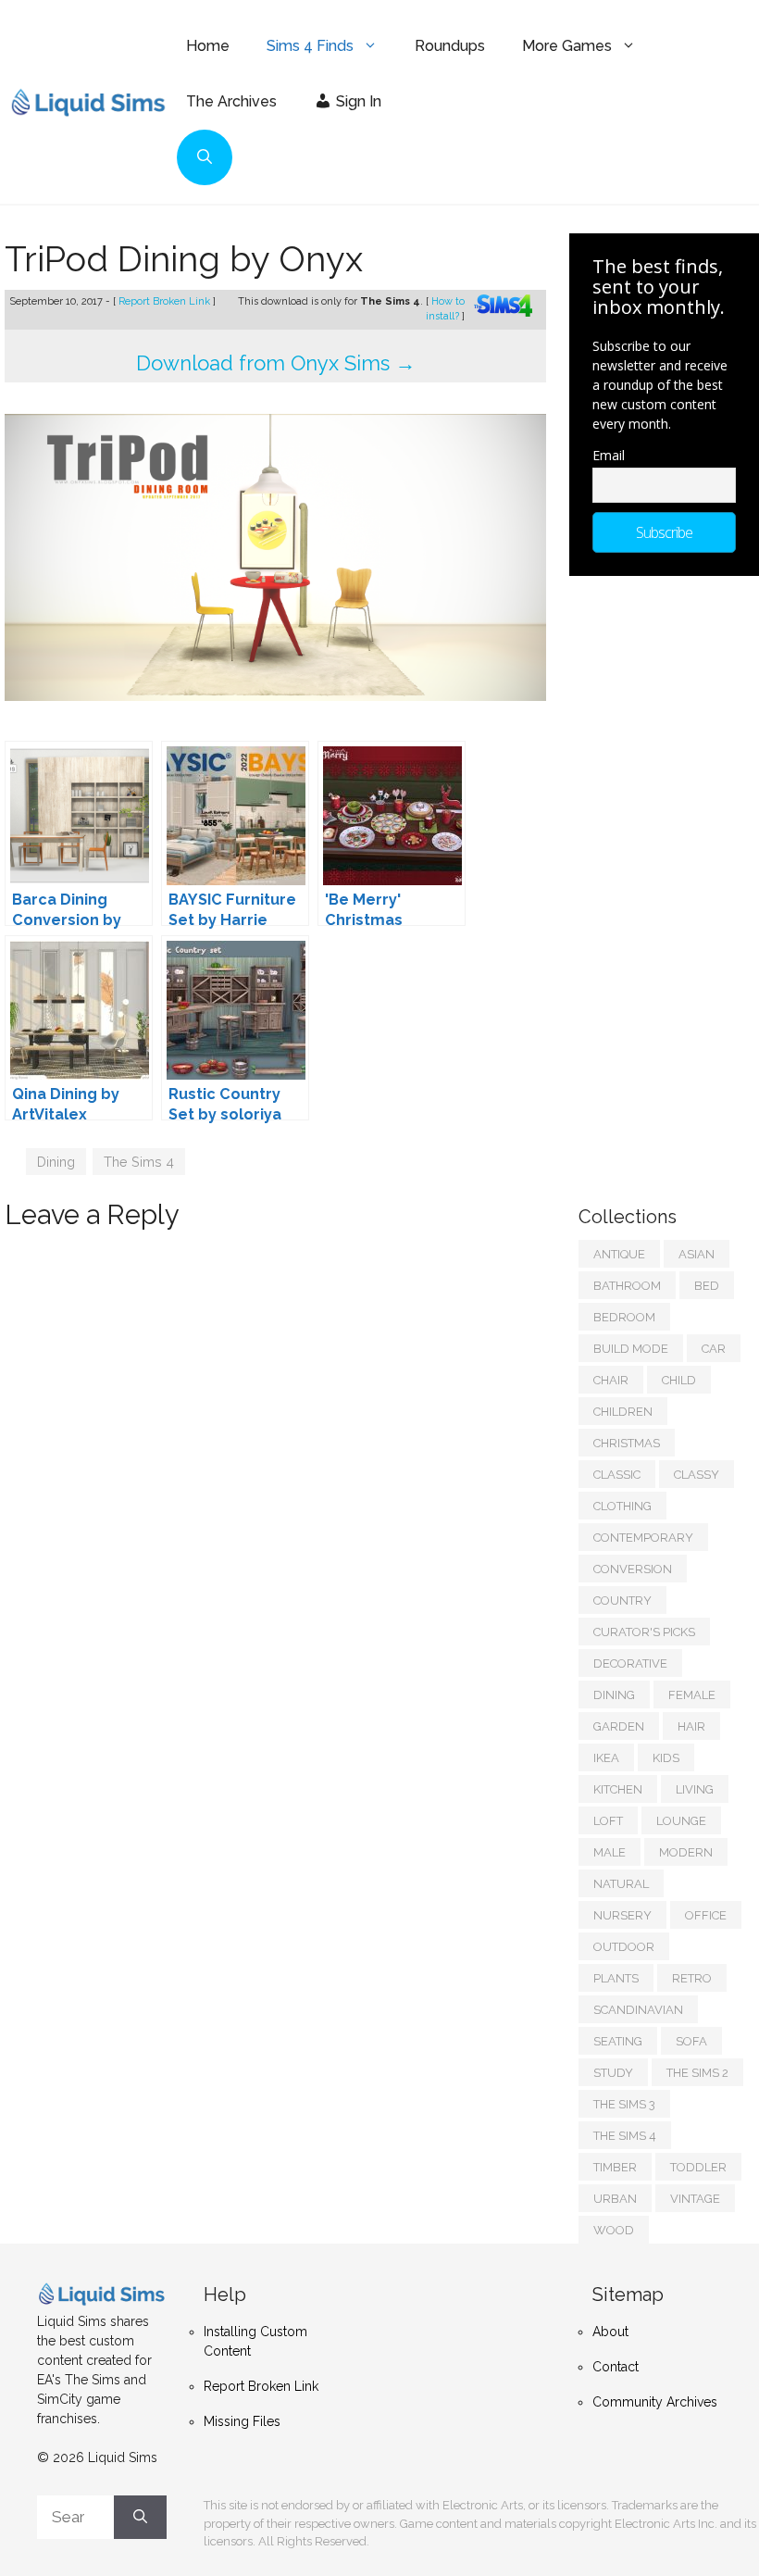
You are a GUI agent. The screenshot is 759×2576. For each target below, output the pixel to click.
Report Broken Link (166, 301)
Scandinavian (638, 2010)
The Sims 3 (624, 2104)
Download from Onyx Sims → (276, 363)
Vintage (695, 2199)
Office (706, 1915)
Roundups (450, 46)
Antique (619, 1254)
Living (695, 1789)
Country (622, 1601)
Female (692, 1695)
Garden (619, 1726)
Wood (614, 2230)
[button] (205, 157)
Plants (616, 1978)
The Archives (231, 101)
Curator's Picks (644, 1632)
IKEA (606, 1758)
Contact (616, 2367)
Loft (608, 1821)
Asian (697, 1254)
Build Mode (631, 1349)
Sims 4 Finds (310, 46)
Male (610, 1852)
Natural (621, 1884)
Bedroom (624, 1317)
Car (714, 1349)
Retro (692, 1978)
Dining (56, 1162)
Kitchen (618, 1789)
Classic (617, 1475)
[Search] (140, 2518)
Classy (697, 1475)
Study (613, 2073)
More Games (567, 46)
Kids (666, 1758)
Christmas (627, 1443)
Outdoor (624, 1947)
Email (609, 455)
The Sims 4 (139, 1162)
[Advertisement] (669, 882)
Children (623, 1412)
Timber (615, 2167)
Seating (618, 2041)
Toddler (698, 2167)
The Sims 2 (697, 2073)
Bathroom (627, 1286)
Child (679, 1380)
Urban (615, 2199)
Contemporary (643, 1538)
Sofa (691, 2041)
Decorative (630, 1663)
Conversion (633, 1569)
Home (208, 46)
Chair (611, 1380)
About (610, 2332)
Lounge (681, 1821)
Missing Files (242, 2421)
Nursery (622, 1915)
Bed (707, 1286)
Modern (686, 1852)
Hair (691, 1726)
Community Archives (655, 2402)
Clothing (622, 1506)
